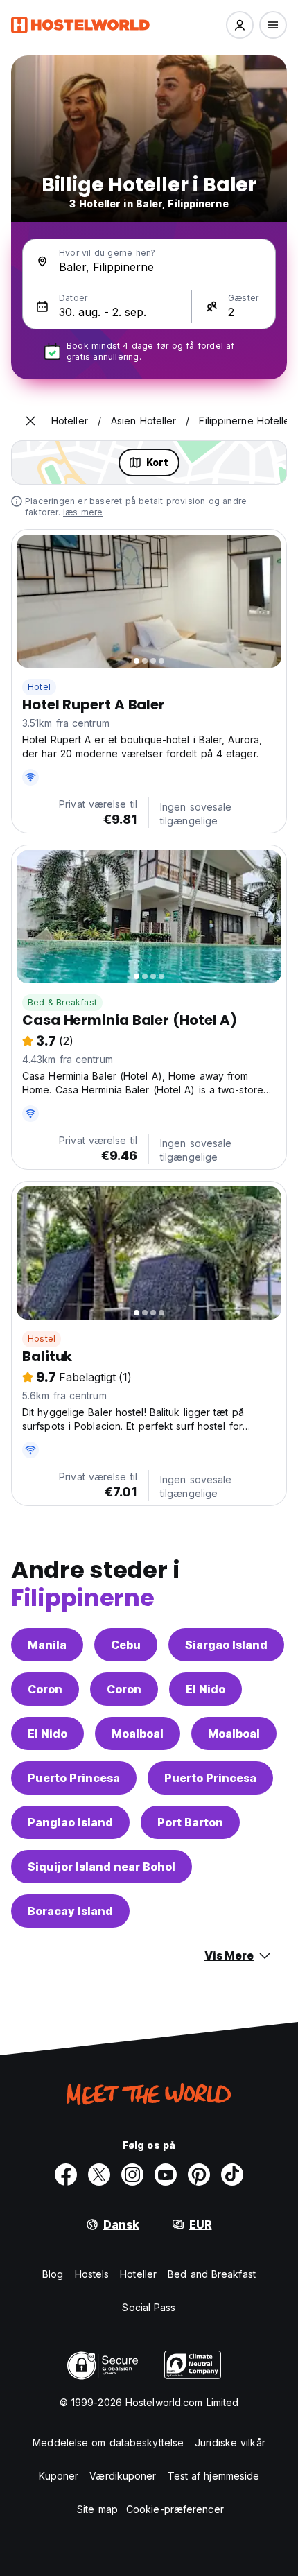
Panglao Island (70, 1822)
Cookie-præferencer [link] (175, 2509)
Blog (53, 2274)
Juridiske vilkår (230, 2443)
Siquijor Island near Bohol (102, 1867)
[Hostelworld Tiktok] (232, 2175)
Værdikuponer (123, 2476)
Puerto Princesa (74, 1778)
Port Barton (190, 1822)
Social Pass (149, 2307)
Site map (97, 2509)
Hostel (42, 1339)
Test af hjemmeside (214, 2476)
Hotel (39, 687)
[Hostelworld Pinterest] (199, 2175)
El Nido (205, 1689)
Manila (47, 1645)
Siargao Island (226, 1645)
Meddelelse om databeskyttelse (108, 2443)
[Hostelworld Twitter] (99, 2175)
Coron (45, 1689)
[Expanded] (30, 421)
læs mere (83, 512)
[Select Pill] (240, 25)
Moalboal (138, 1734)
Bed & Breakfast (62, 1002)
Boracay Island (70, 1911)
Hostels (92, 2274)
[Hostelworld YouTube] (166, 2175)
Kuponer (59, 2476)
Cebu (126, 1645)
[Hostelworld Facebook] (66, 2175)
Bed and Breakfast (212, 2274)
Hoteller (138, 2274)
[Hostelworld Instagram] (132, 2175)
